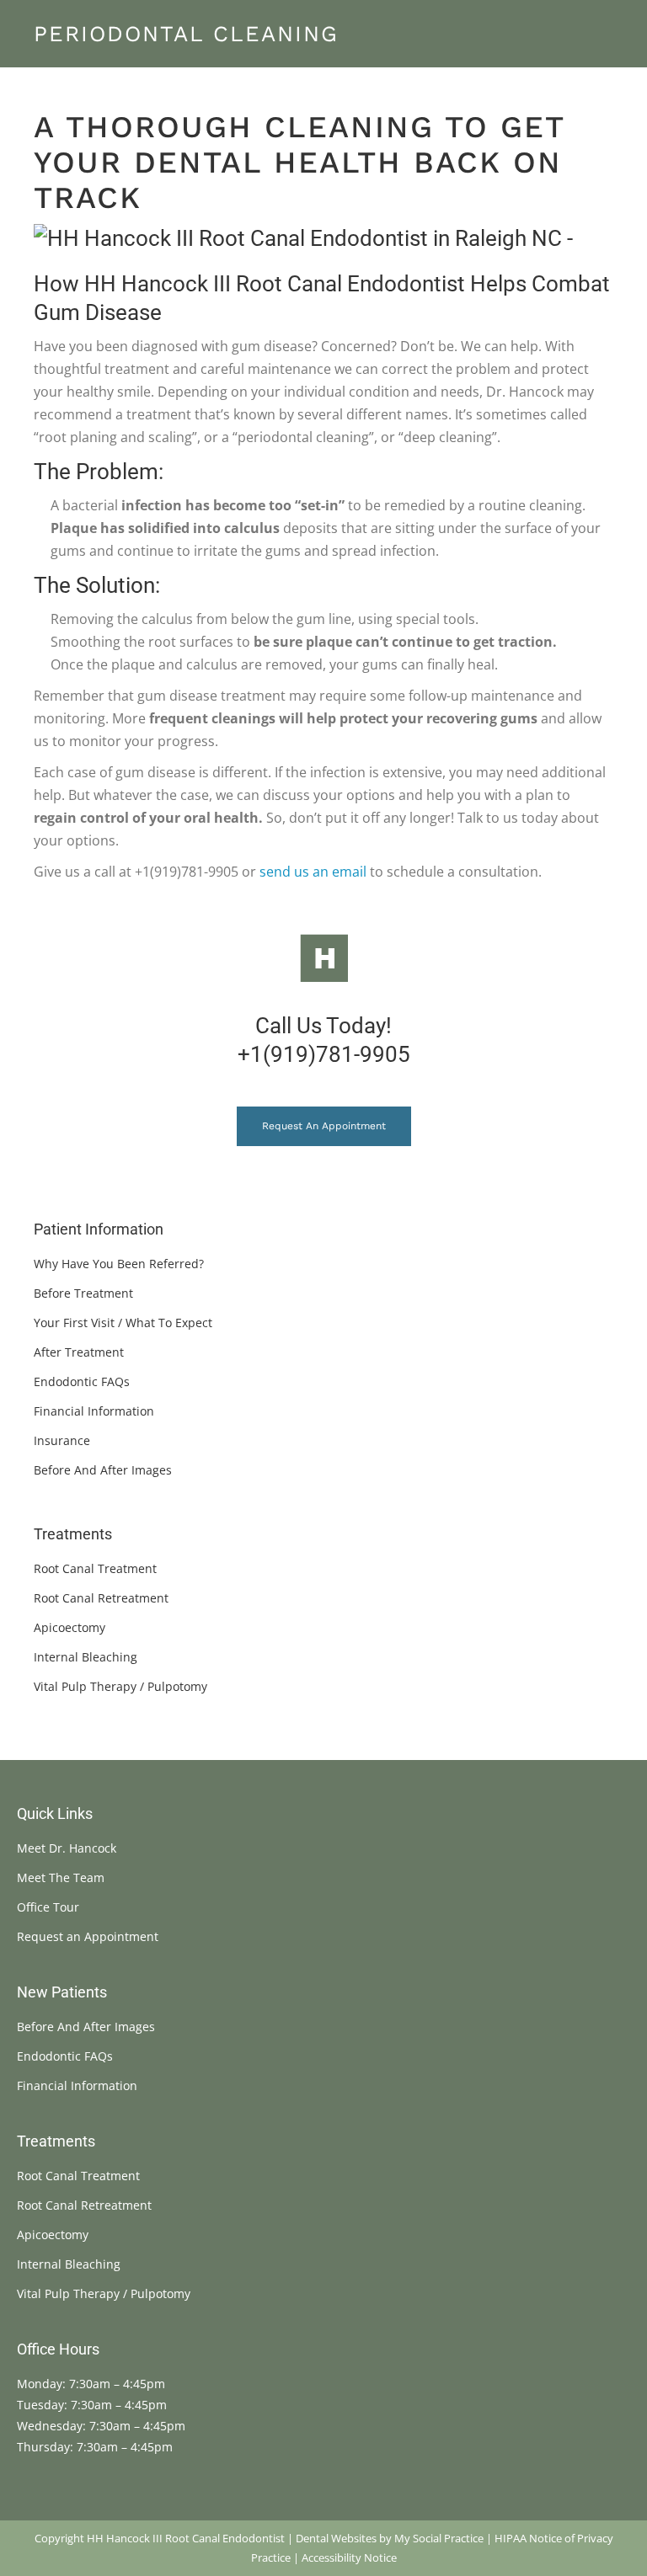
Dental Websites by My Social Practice (390, 2538)
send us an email (313, 872)
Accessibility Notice (349, 2557)
